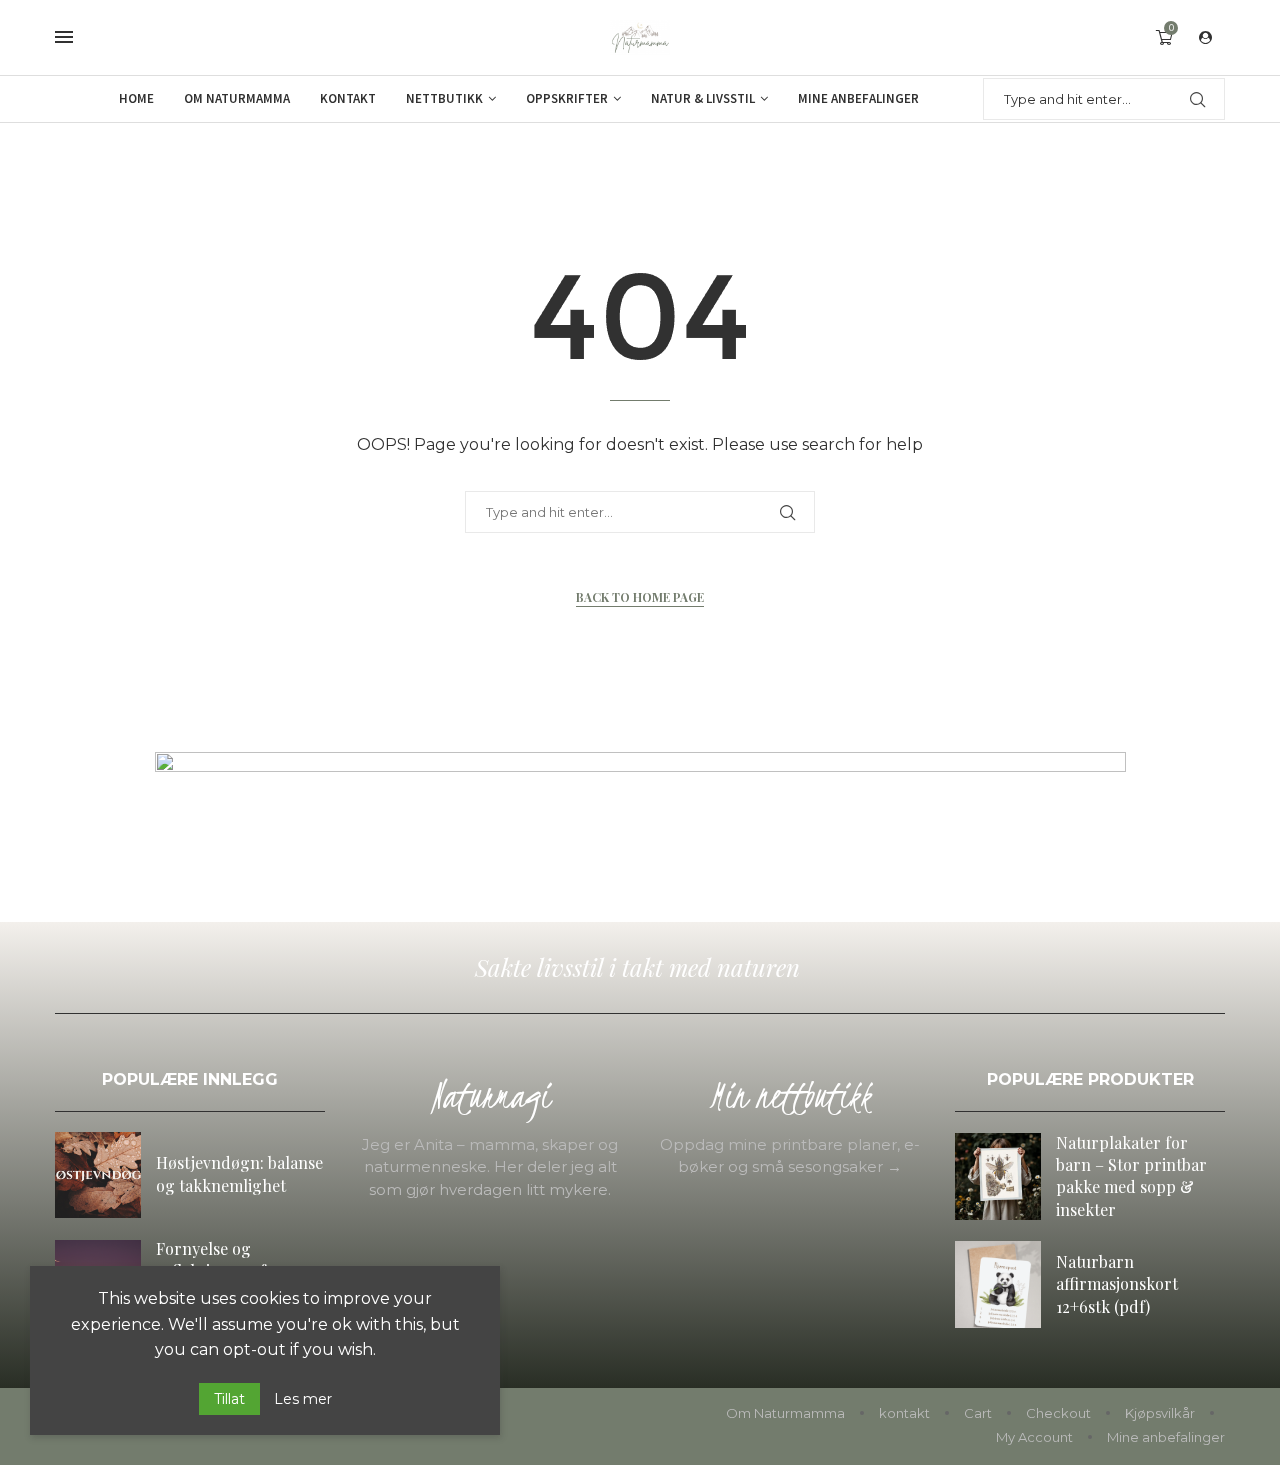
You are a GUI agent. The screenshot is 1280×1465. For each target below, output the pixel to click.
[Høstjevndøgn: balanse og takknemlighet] (98, 1175)
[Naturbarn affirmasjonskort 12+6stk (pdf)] (998, 1284)
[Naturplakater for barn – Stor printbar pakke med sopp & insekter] (998, 1176)
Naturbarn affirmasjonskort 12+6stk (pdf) (1117, 1284)
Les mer (303, 1399)
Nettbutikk (444, 98)
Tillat (229, 1399)
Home (136, 98)
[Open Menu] (64, 37)
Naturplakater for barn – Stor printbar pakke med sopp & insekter (1131, 1176)
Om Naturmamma (237, 98)
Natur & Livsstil (703, 98)
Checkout (1058, 1413)
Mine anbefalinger (858, 98)
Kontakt (348, 98)
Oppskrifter (567, 98)
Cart (978, 1413)
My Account (1034, 1437)
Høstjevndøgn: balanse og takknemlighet (239, 1173)
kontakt (904, 1413)
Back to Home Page (640, 597)
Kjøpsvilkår (1160, 1413)
